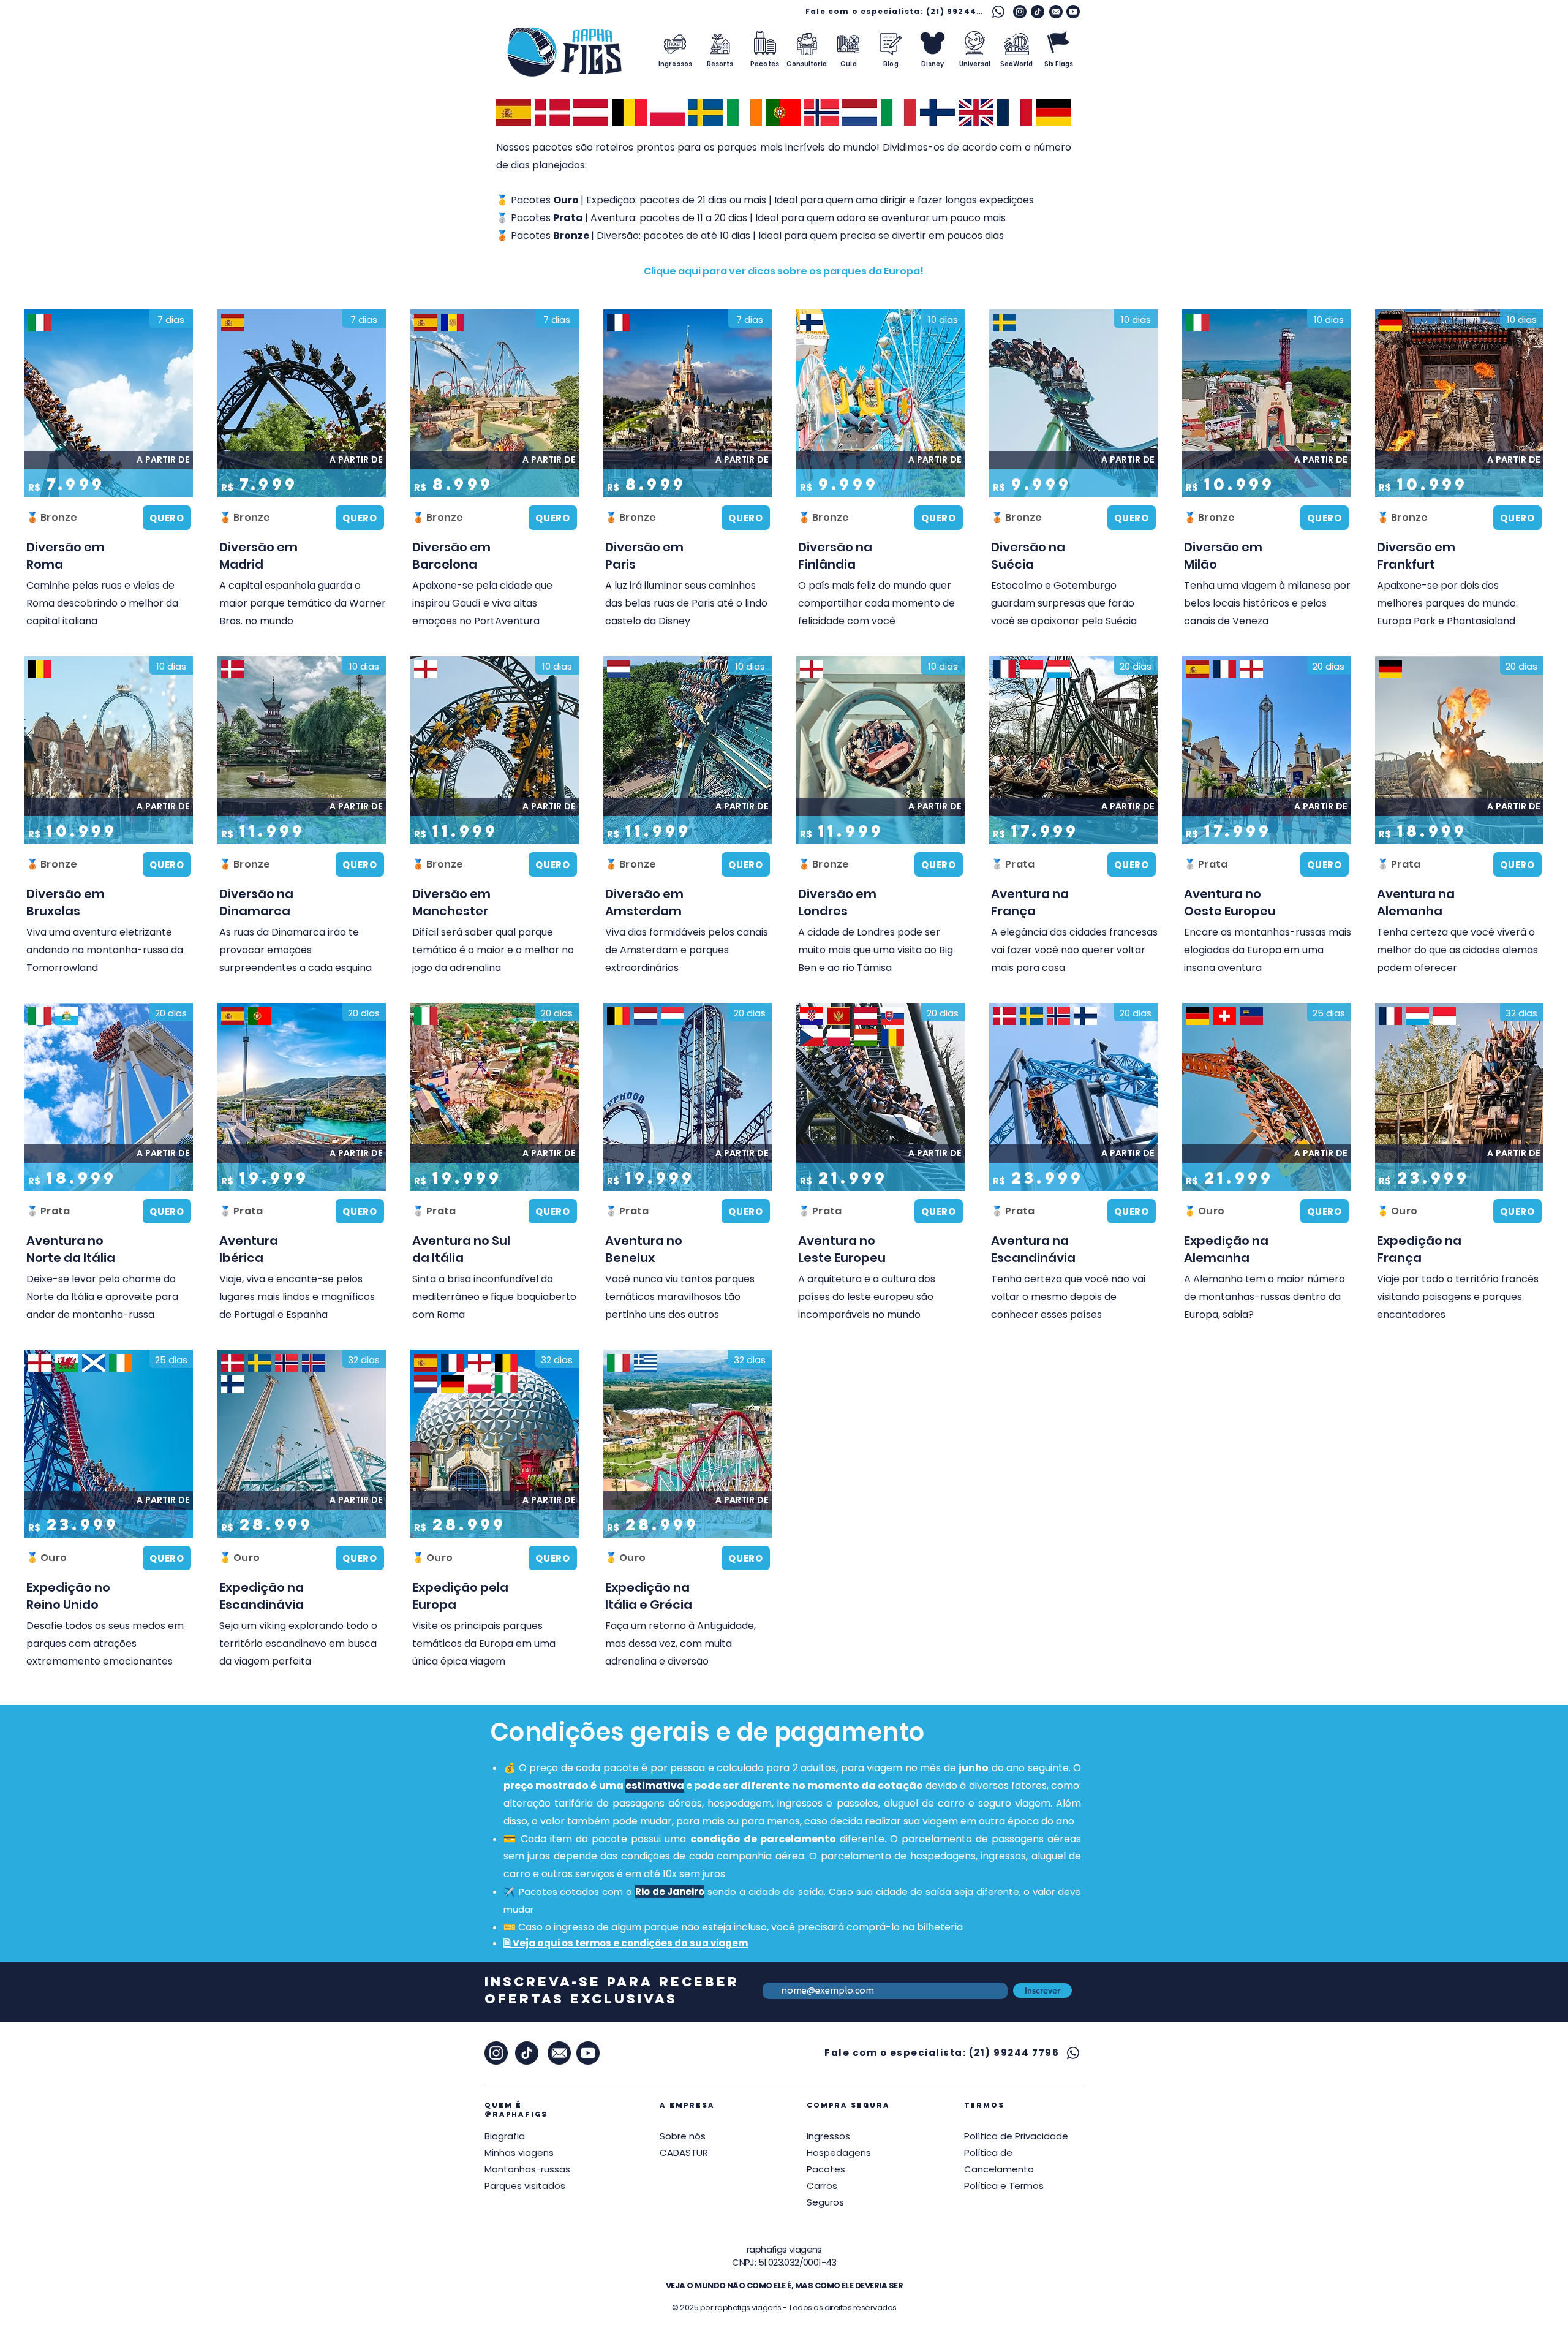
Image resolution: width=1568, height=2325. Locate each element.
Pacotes (826, 2169)
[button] (784, 271)
